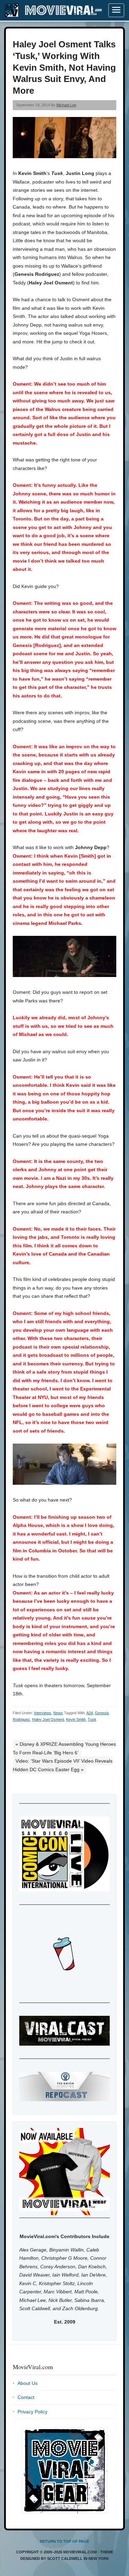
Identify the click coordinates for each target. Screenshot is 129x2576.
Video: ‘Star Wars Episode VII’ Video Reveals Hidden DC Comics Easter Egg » (63, 1765)
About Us (28, 2383)
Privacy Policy (33, 2412)
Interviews (43, 1713)
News (58, 1713)
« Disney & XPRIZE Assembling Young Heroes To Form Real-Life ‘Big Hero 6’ (64, 1748)
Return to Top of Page (64, 2541)
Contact (26, 2397)
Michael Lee (66, 105)
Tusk (92, 1719)
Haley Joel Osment (48, 1719)
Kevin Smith (76, 1719)
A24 (90, 1713)
